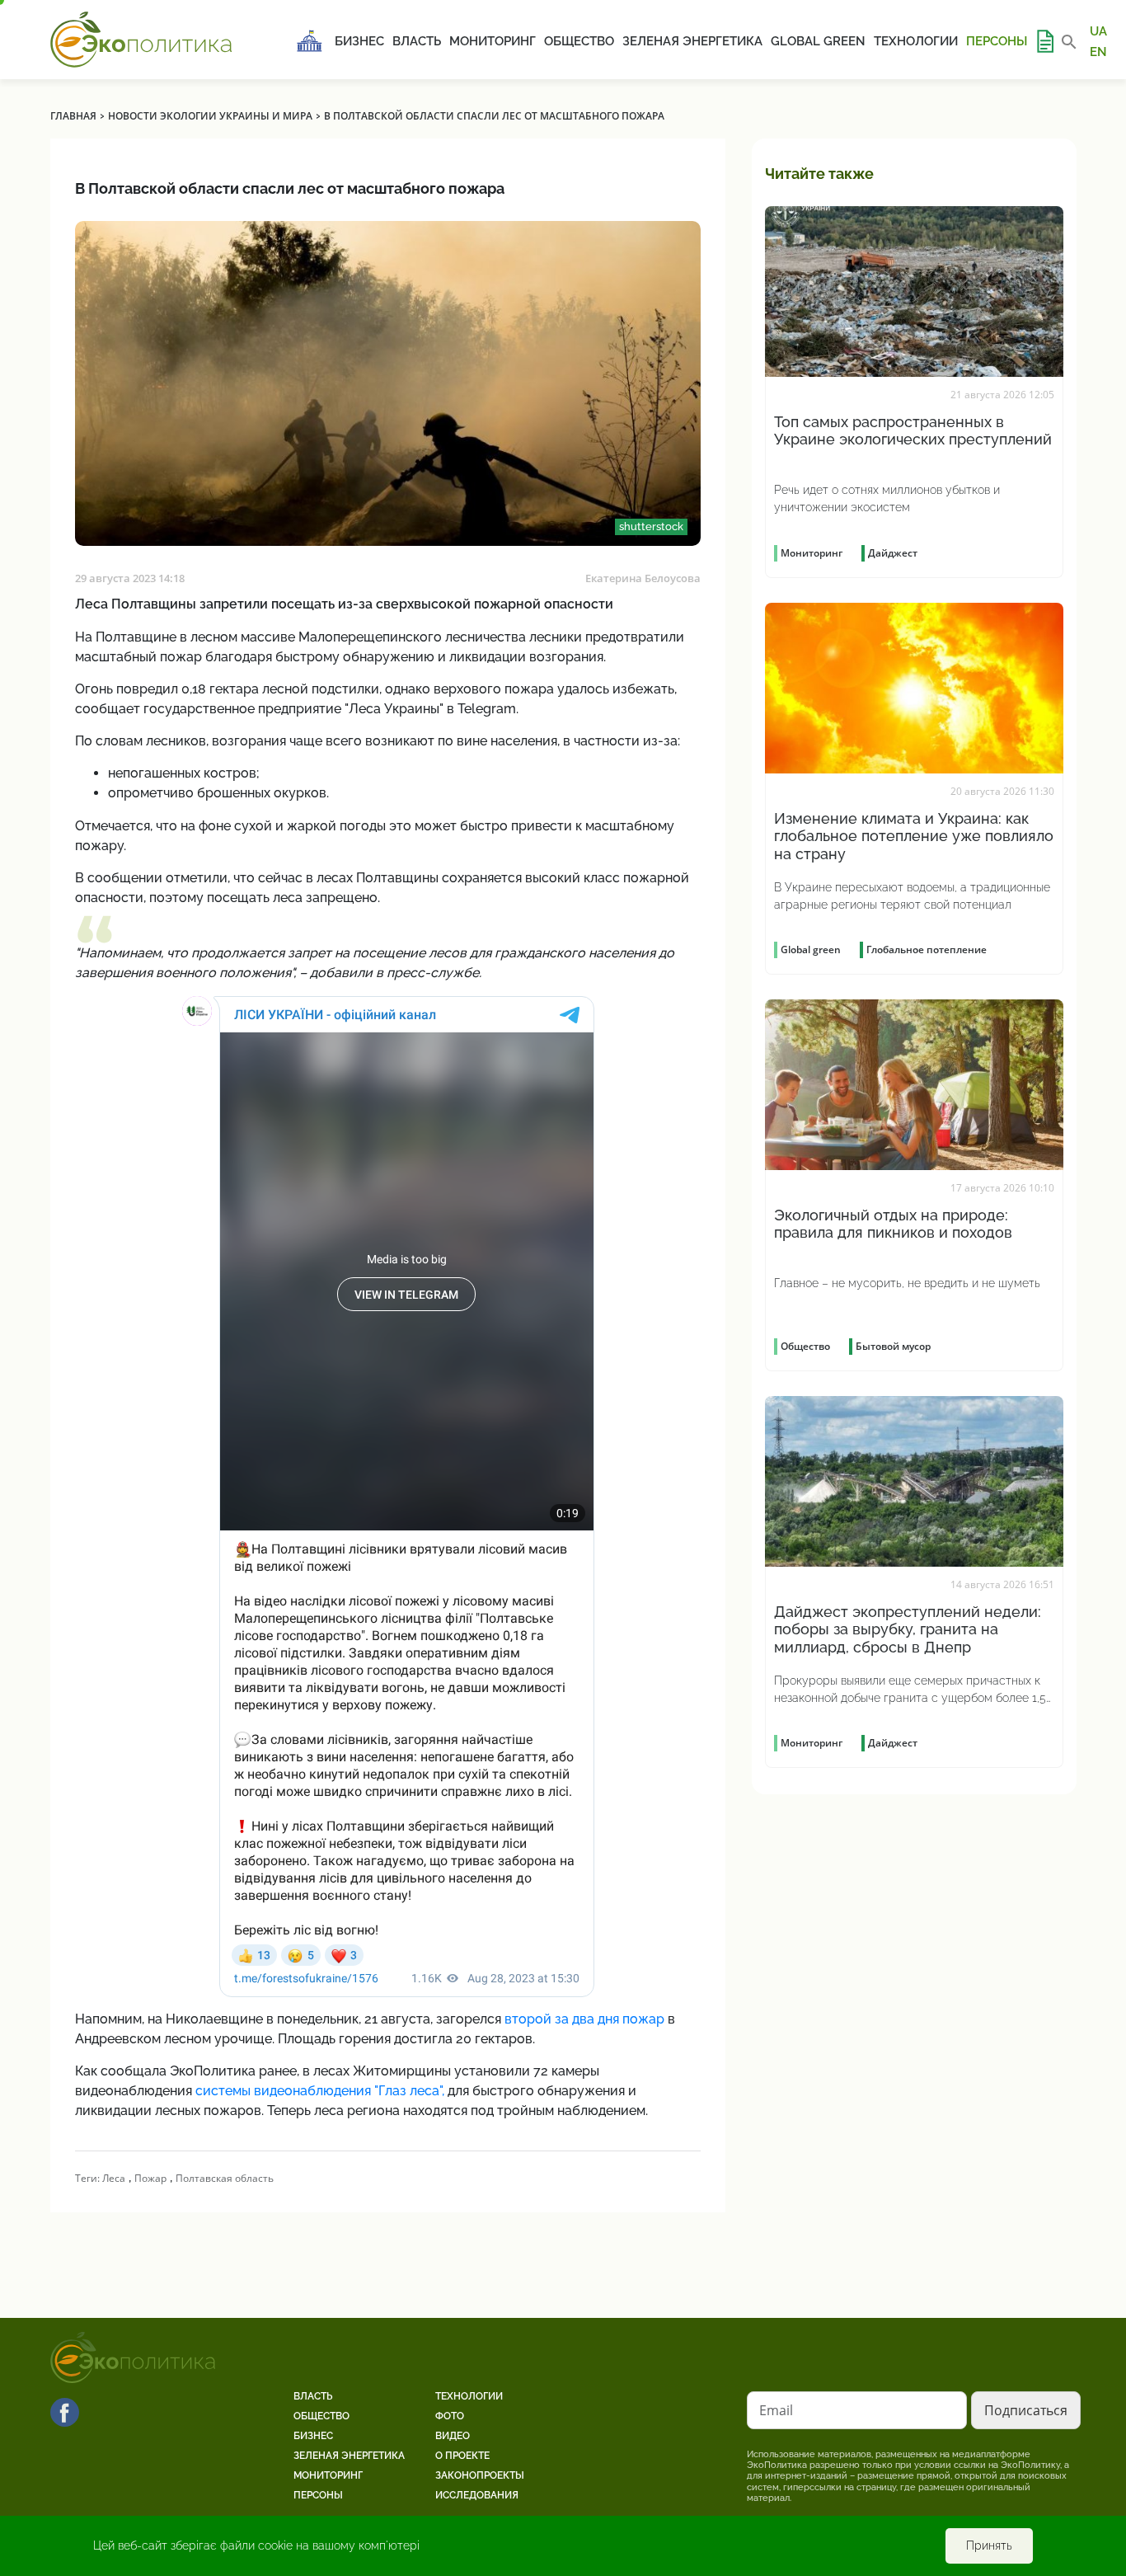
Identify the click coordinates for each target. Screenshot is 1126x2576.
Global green (818, 41)
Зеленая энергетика (692, 41)
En (1098, 51)
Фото (450, 2416)
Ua (1098, 31)
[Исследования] (1044, 41)
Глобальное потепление (927, 950)
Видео (453, 2436)
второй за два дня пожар (584, 2019)
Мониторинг (493, 41)
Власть (417, 41)
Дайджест (893, 553)
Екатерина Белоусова (643, 578)
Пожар (150, 2178)
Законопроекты (480, 2475)
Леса (114, 2178)
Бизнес (359, 41)
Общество (579, 41)
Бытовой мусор (893, 1346)
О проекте (462, 2456)
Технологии (916, 41)
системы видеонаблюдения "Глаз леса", (320, 2091)
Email (776, 2410)
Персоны (997, 41)
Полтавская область (225, 2178)
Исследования (477, 2495)
